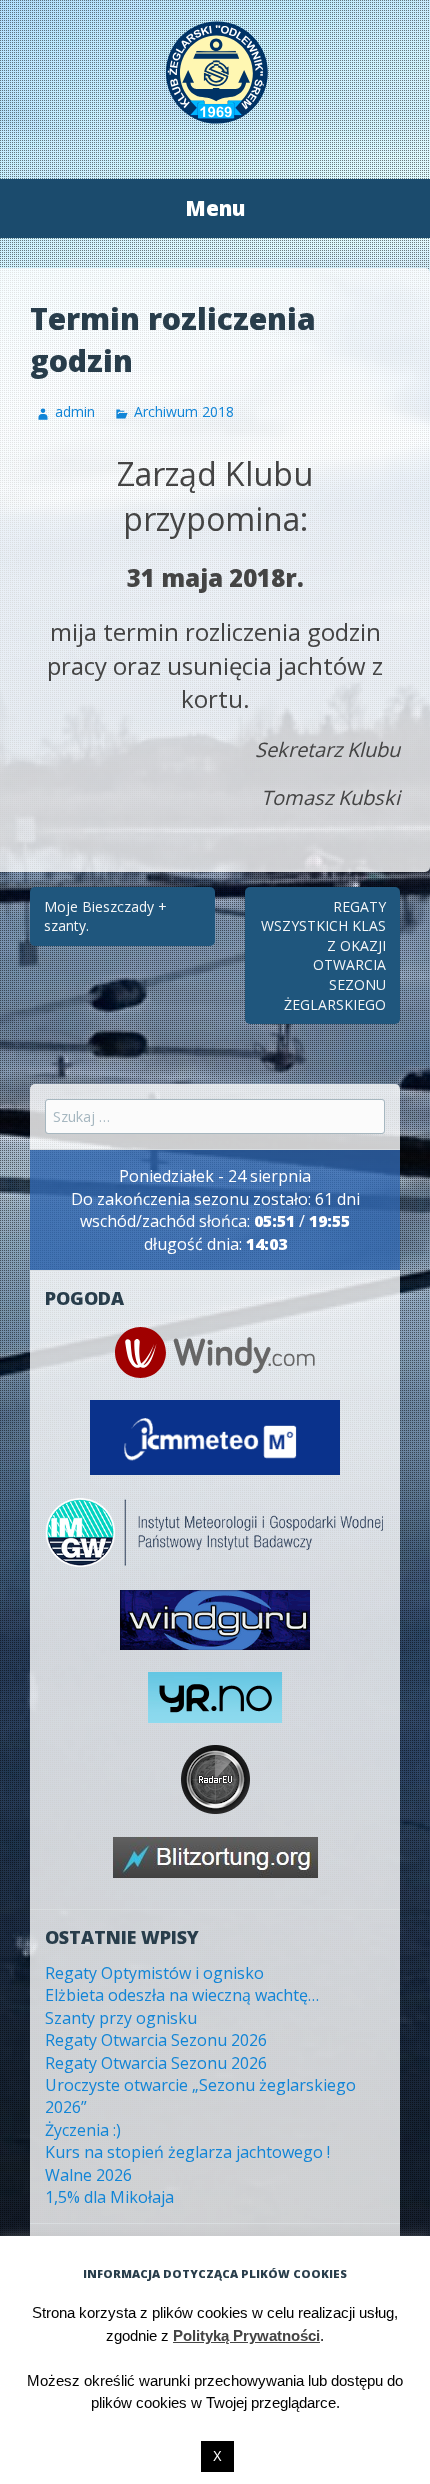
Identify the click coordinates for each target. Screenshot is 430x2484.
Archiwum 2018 (184, 411)
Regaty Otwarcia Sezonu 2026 (156, 2040)
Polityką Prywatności (246, 2335)
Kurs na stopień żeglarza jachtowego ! (187, 2152)
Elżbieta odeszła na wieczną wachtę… (182, 1995)
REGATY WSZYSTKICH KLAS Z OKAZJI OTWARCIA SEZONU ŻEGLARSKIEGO (323, 955)
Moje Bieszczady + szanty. (105, 916)
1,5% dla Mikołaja (109, 2197)
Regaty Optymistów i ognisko (154, 1973)
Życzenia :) (83, 2130)
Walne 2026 (88, 2175)
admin (75, 411)
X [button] (217, 2456)
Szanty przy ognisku (121, 2018)
